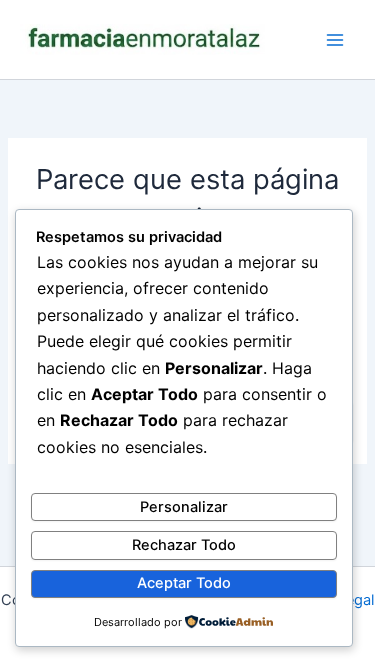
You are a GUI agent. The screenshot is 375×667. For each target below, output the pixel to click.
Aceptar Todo (184, 583)
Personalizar (184, 507)
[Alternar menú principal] (335, 39)
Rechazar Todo (184, 545)
